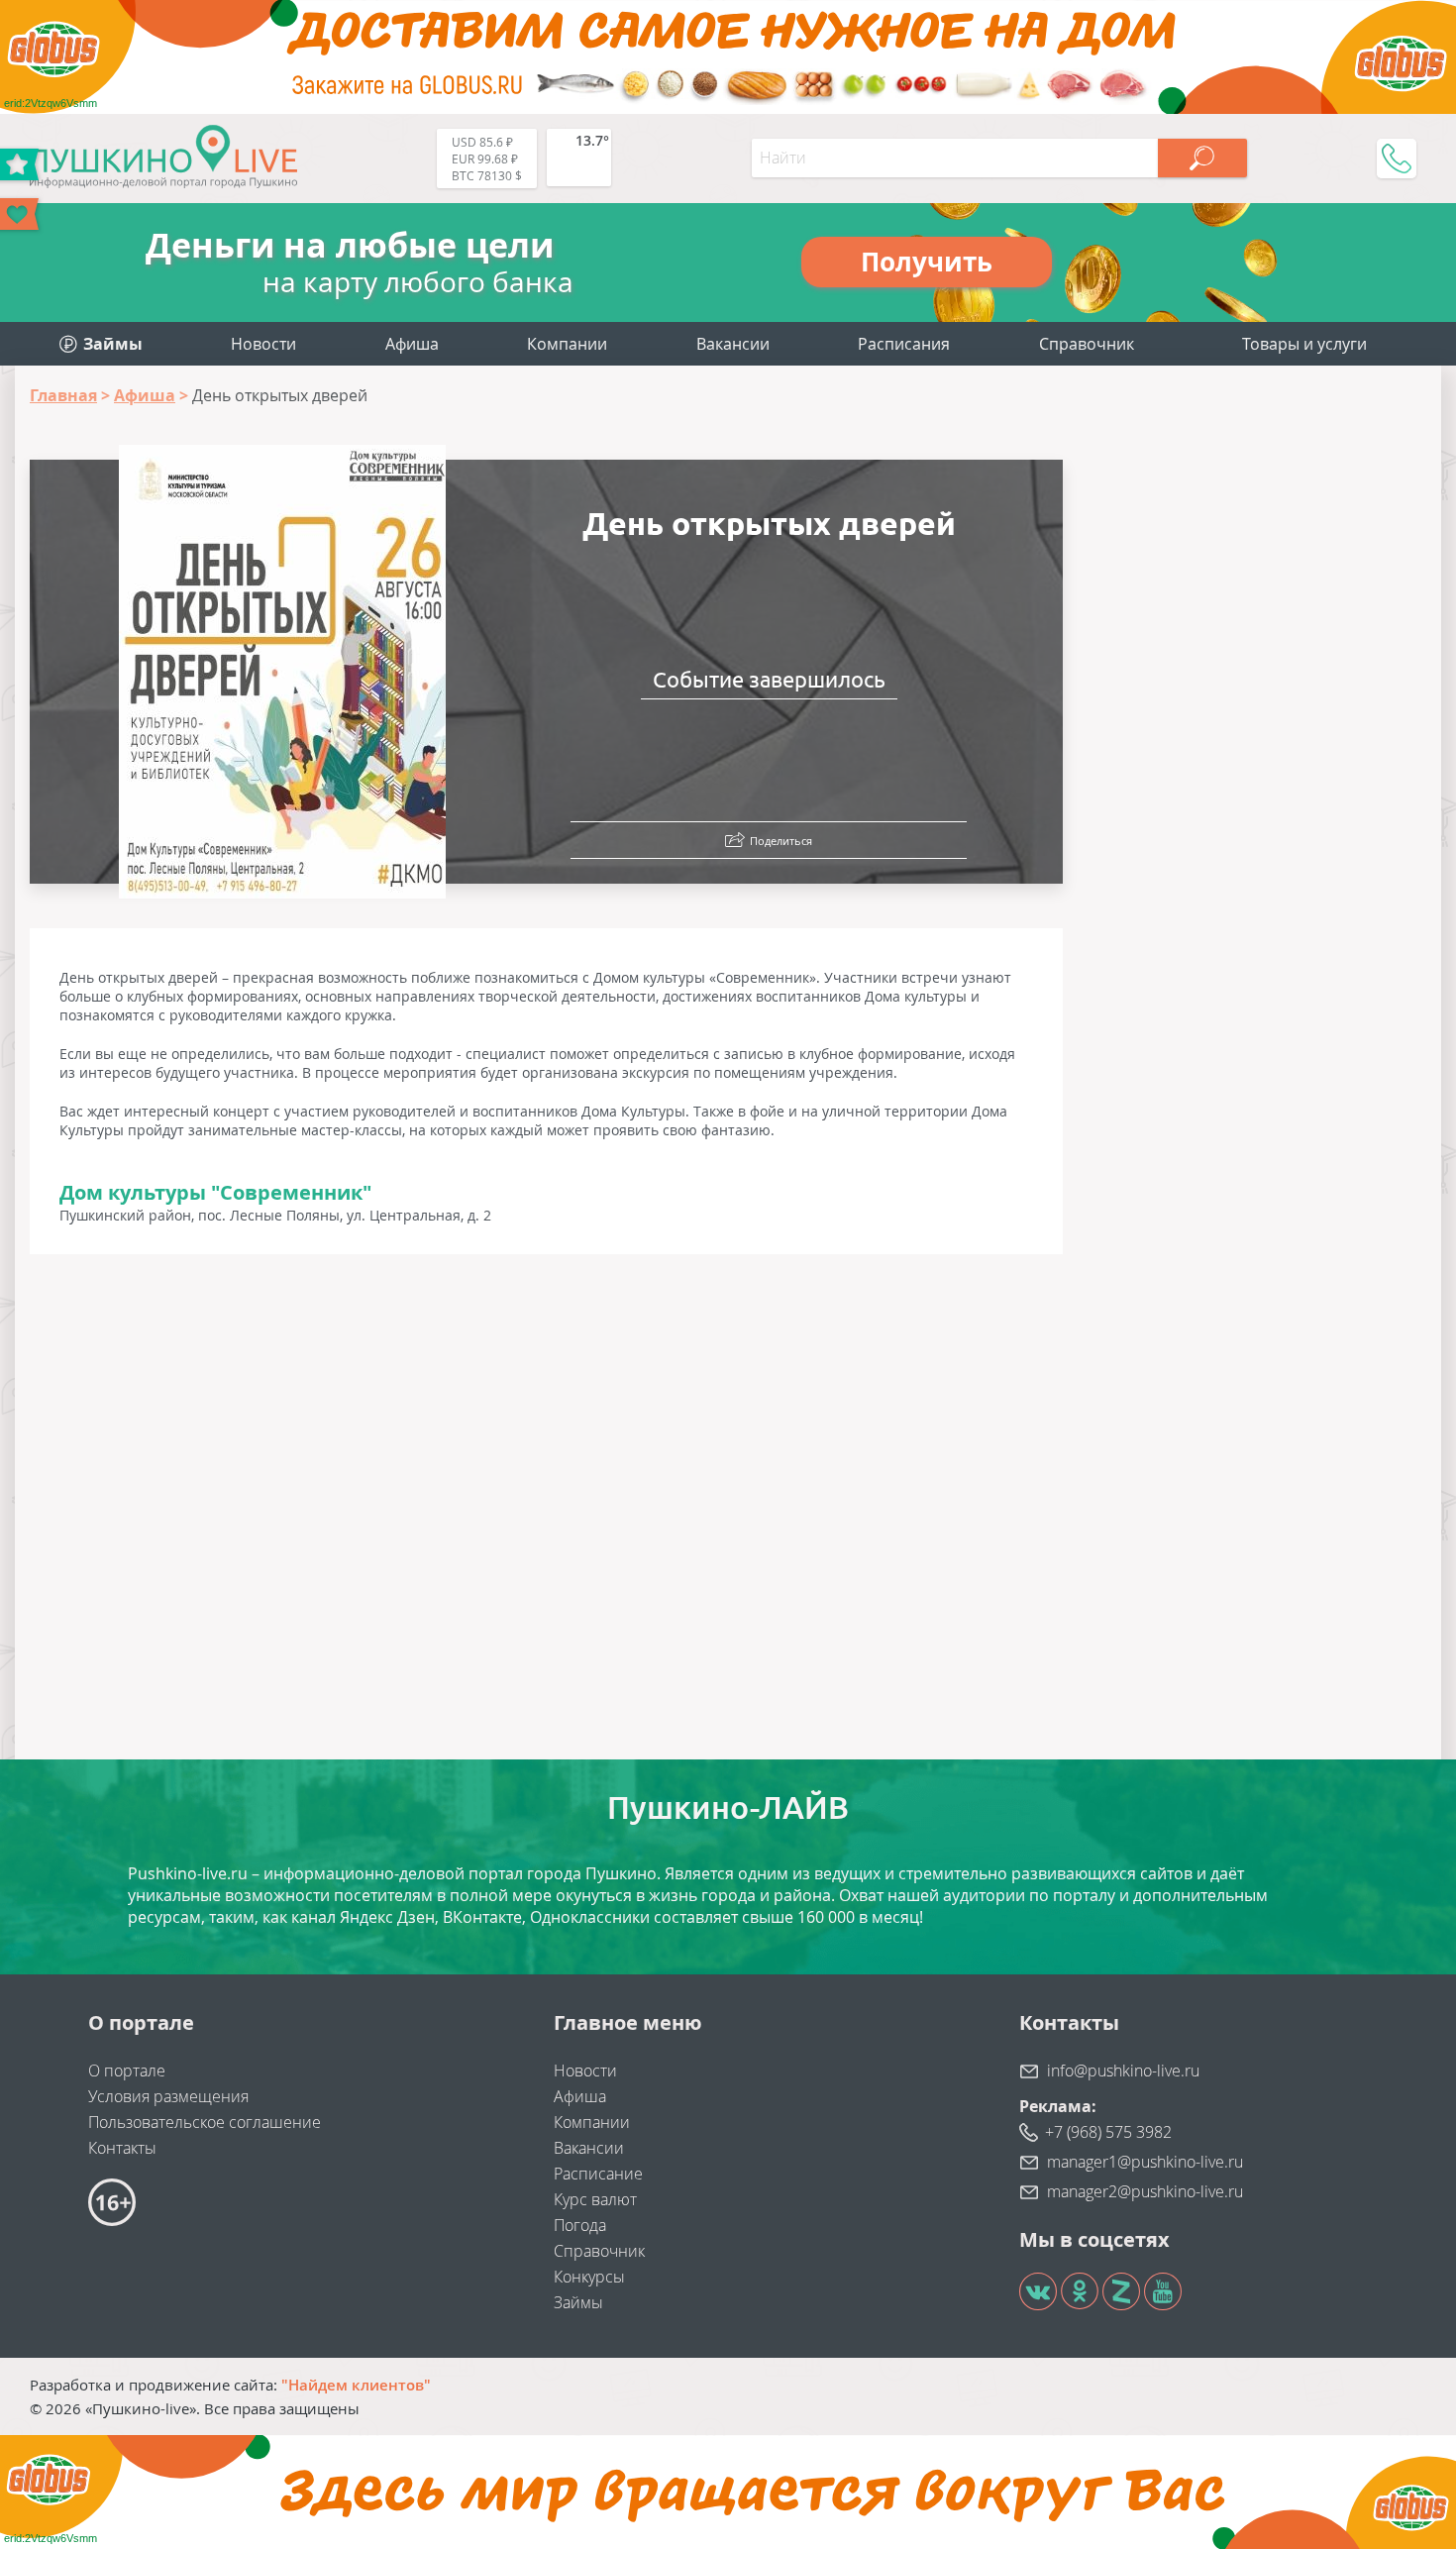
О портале (127, 2071)
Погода (580, 2225)
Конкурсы (589, 2277)
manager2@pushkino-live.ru (1145, 2191)
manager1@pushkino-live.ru (1145, 2162)
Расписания (904, 344)
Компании (567, 344)
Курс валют (595, 2199)
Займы (578, 2302)
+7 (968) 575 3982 (1108, 2132)
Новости (263, 344)
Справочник (1087, 344)
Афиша (412, 344)
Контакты (122, 2148)
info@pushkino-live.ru (1123, 2071)
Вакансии (733, 344)
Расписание (598, 2174)
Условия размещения (168, 2096)
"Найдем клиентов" (356, 2385)
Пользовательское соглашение (205, 2122)
